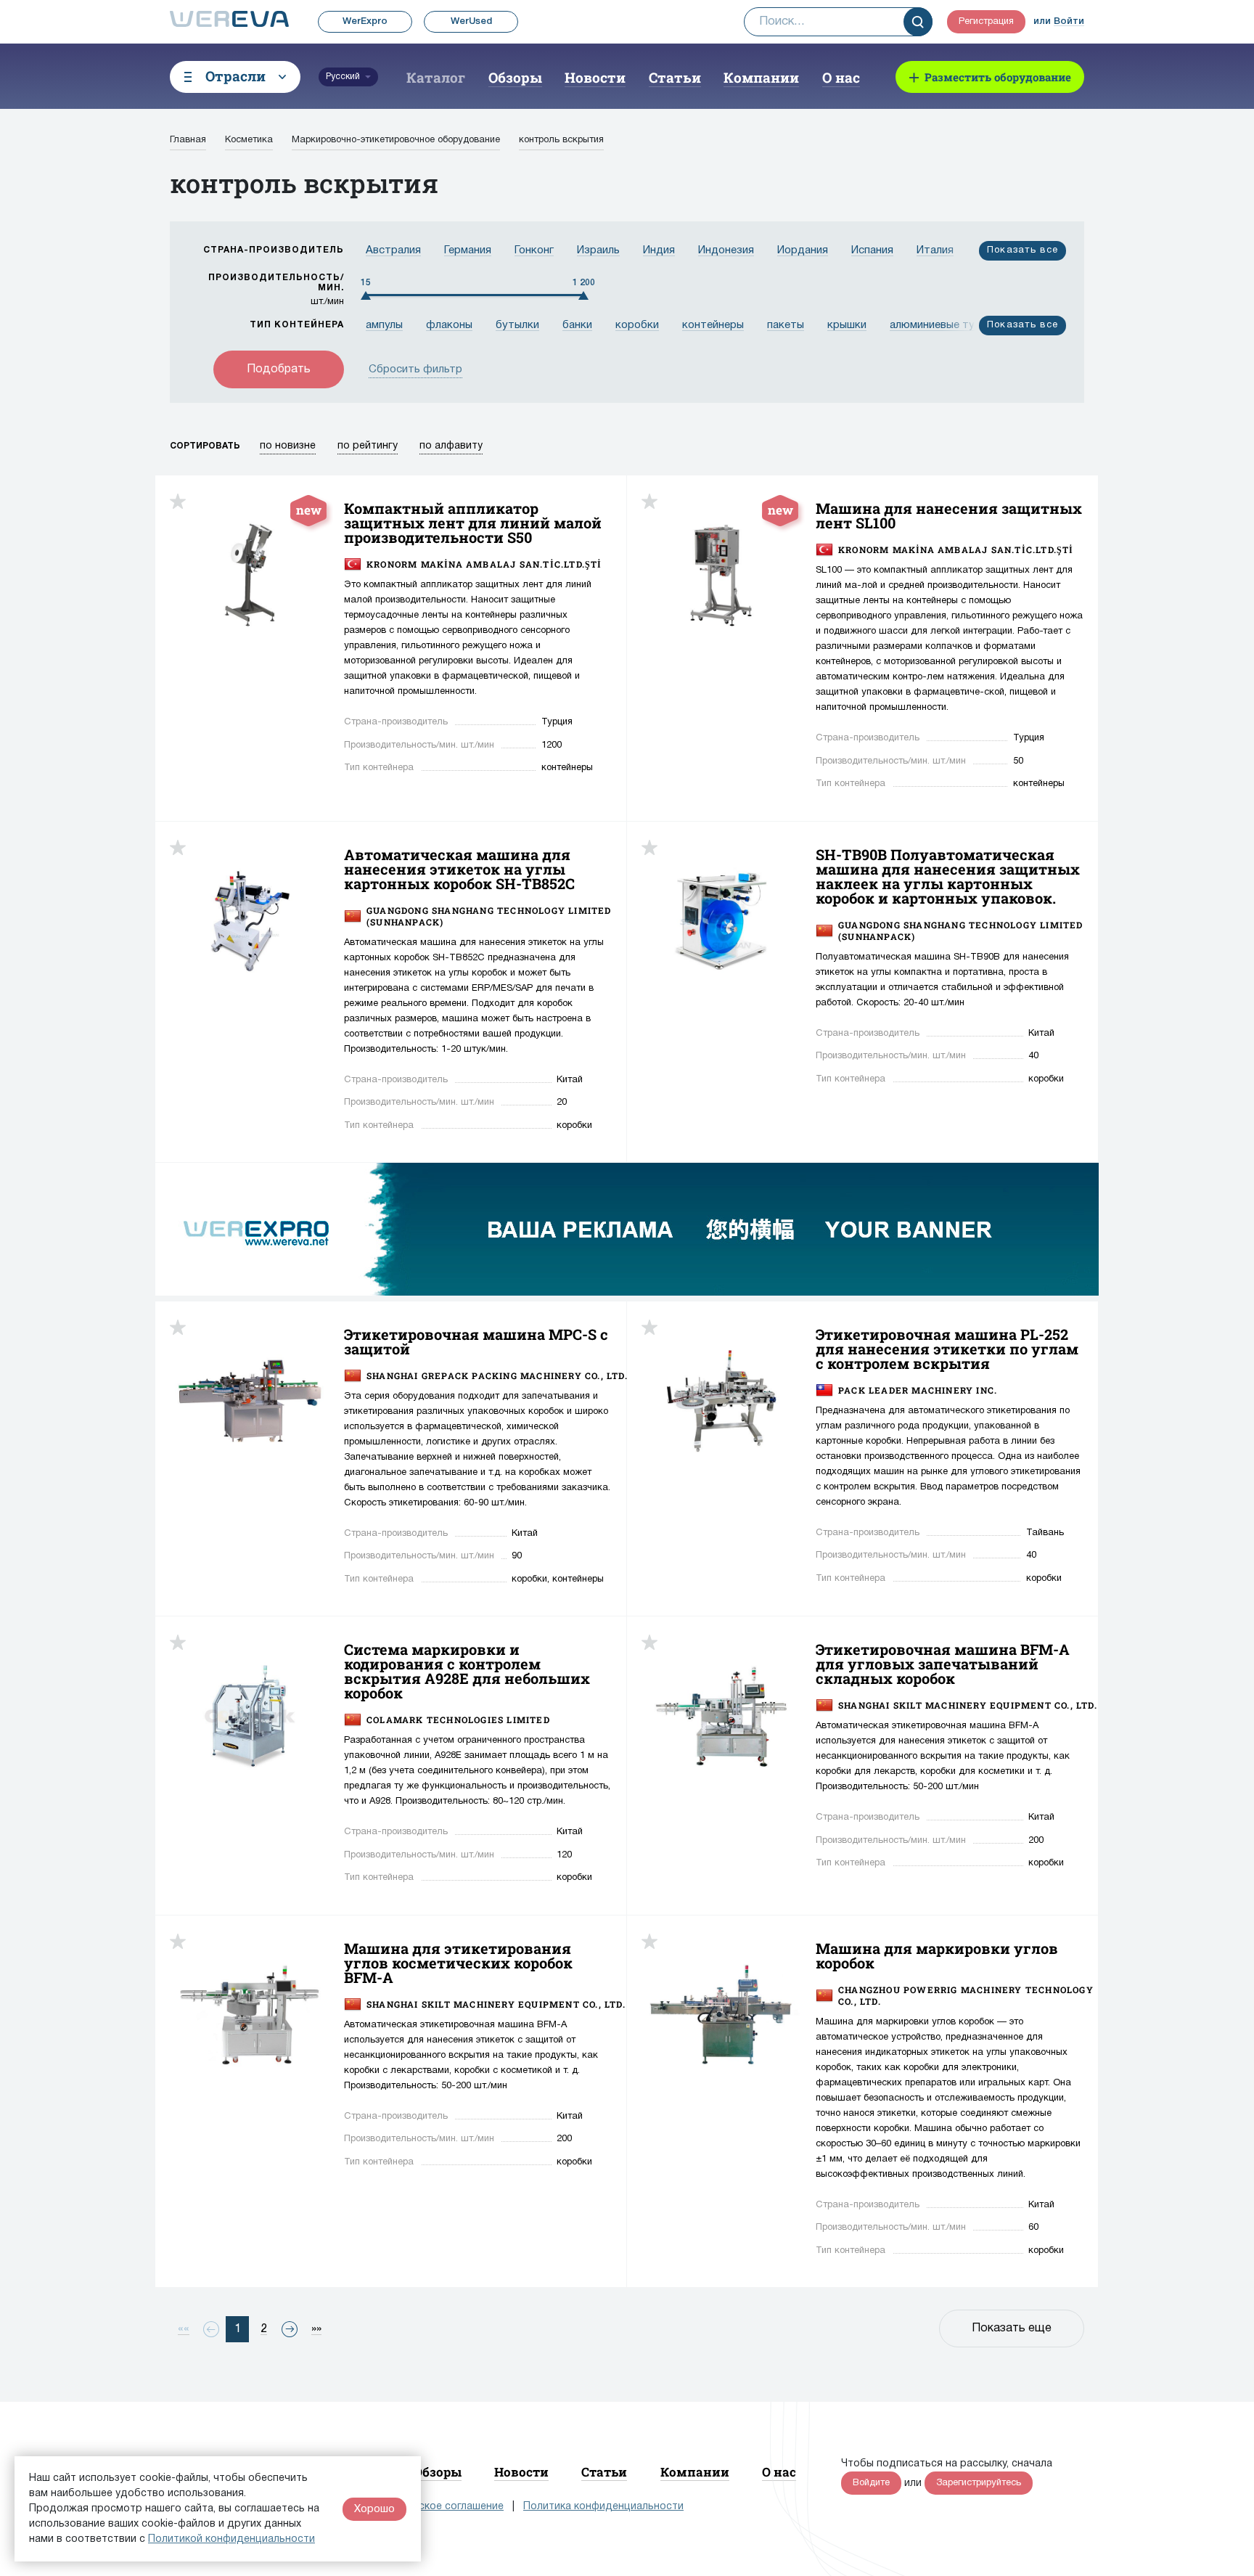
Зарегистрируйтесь (979, 2483)
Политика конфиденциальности (603, 2507)
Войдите (871, 2483)
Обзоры (515, 77)
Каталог (436, 77)
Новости (595, 77)
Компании (761, 77)
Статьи (675, 77)
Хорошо (374, 2509)
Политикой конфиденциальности (231, 2539)
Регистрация (986, 22)
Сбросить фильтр (415, 369)
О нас (841, 77)
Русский (343, 77)
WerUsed (471, 21)
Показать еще (1012, 2328)
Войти (1069, 21)
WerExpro (365, 21)
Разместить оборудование (998, 77)
